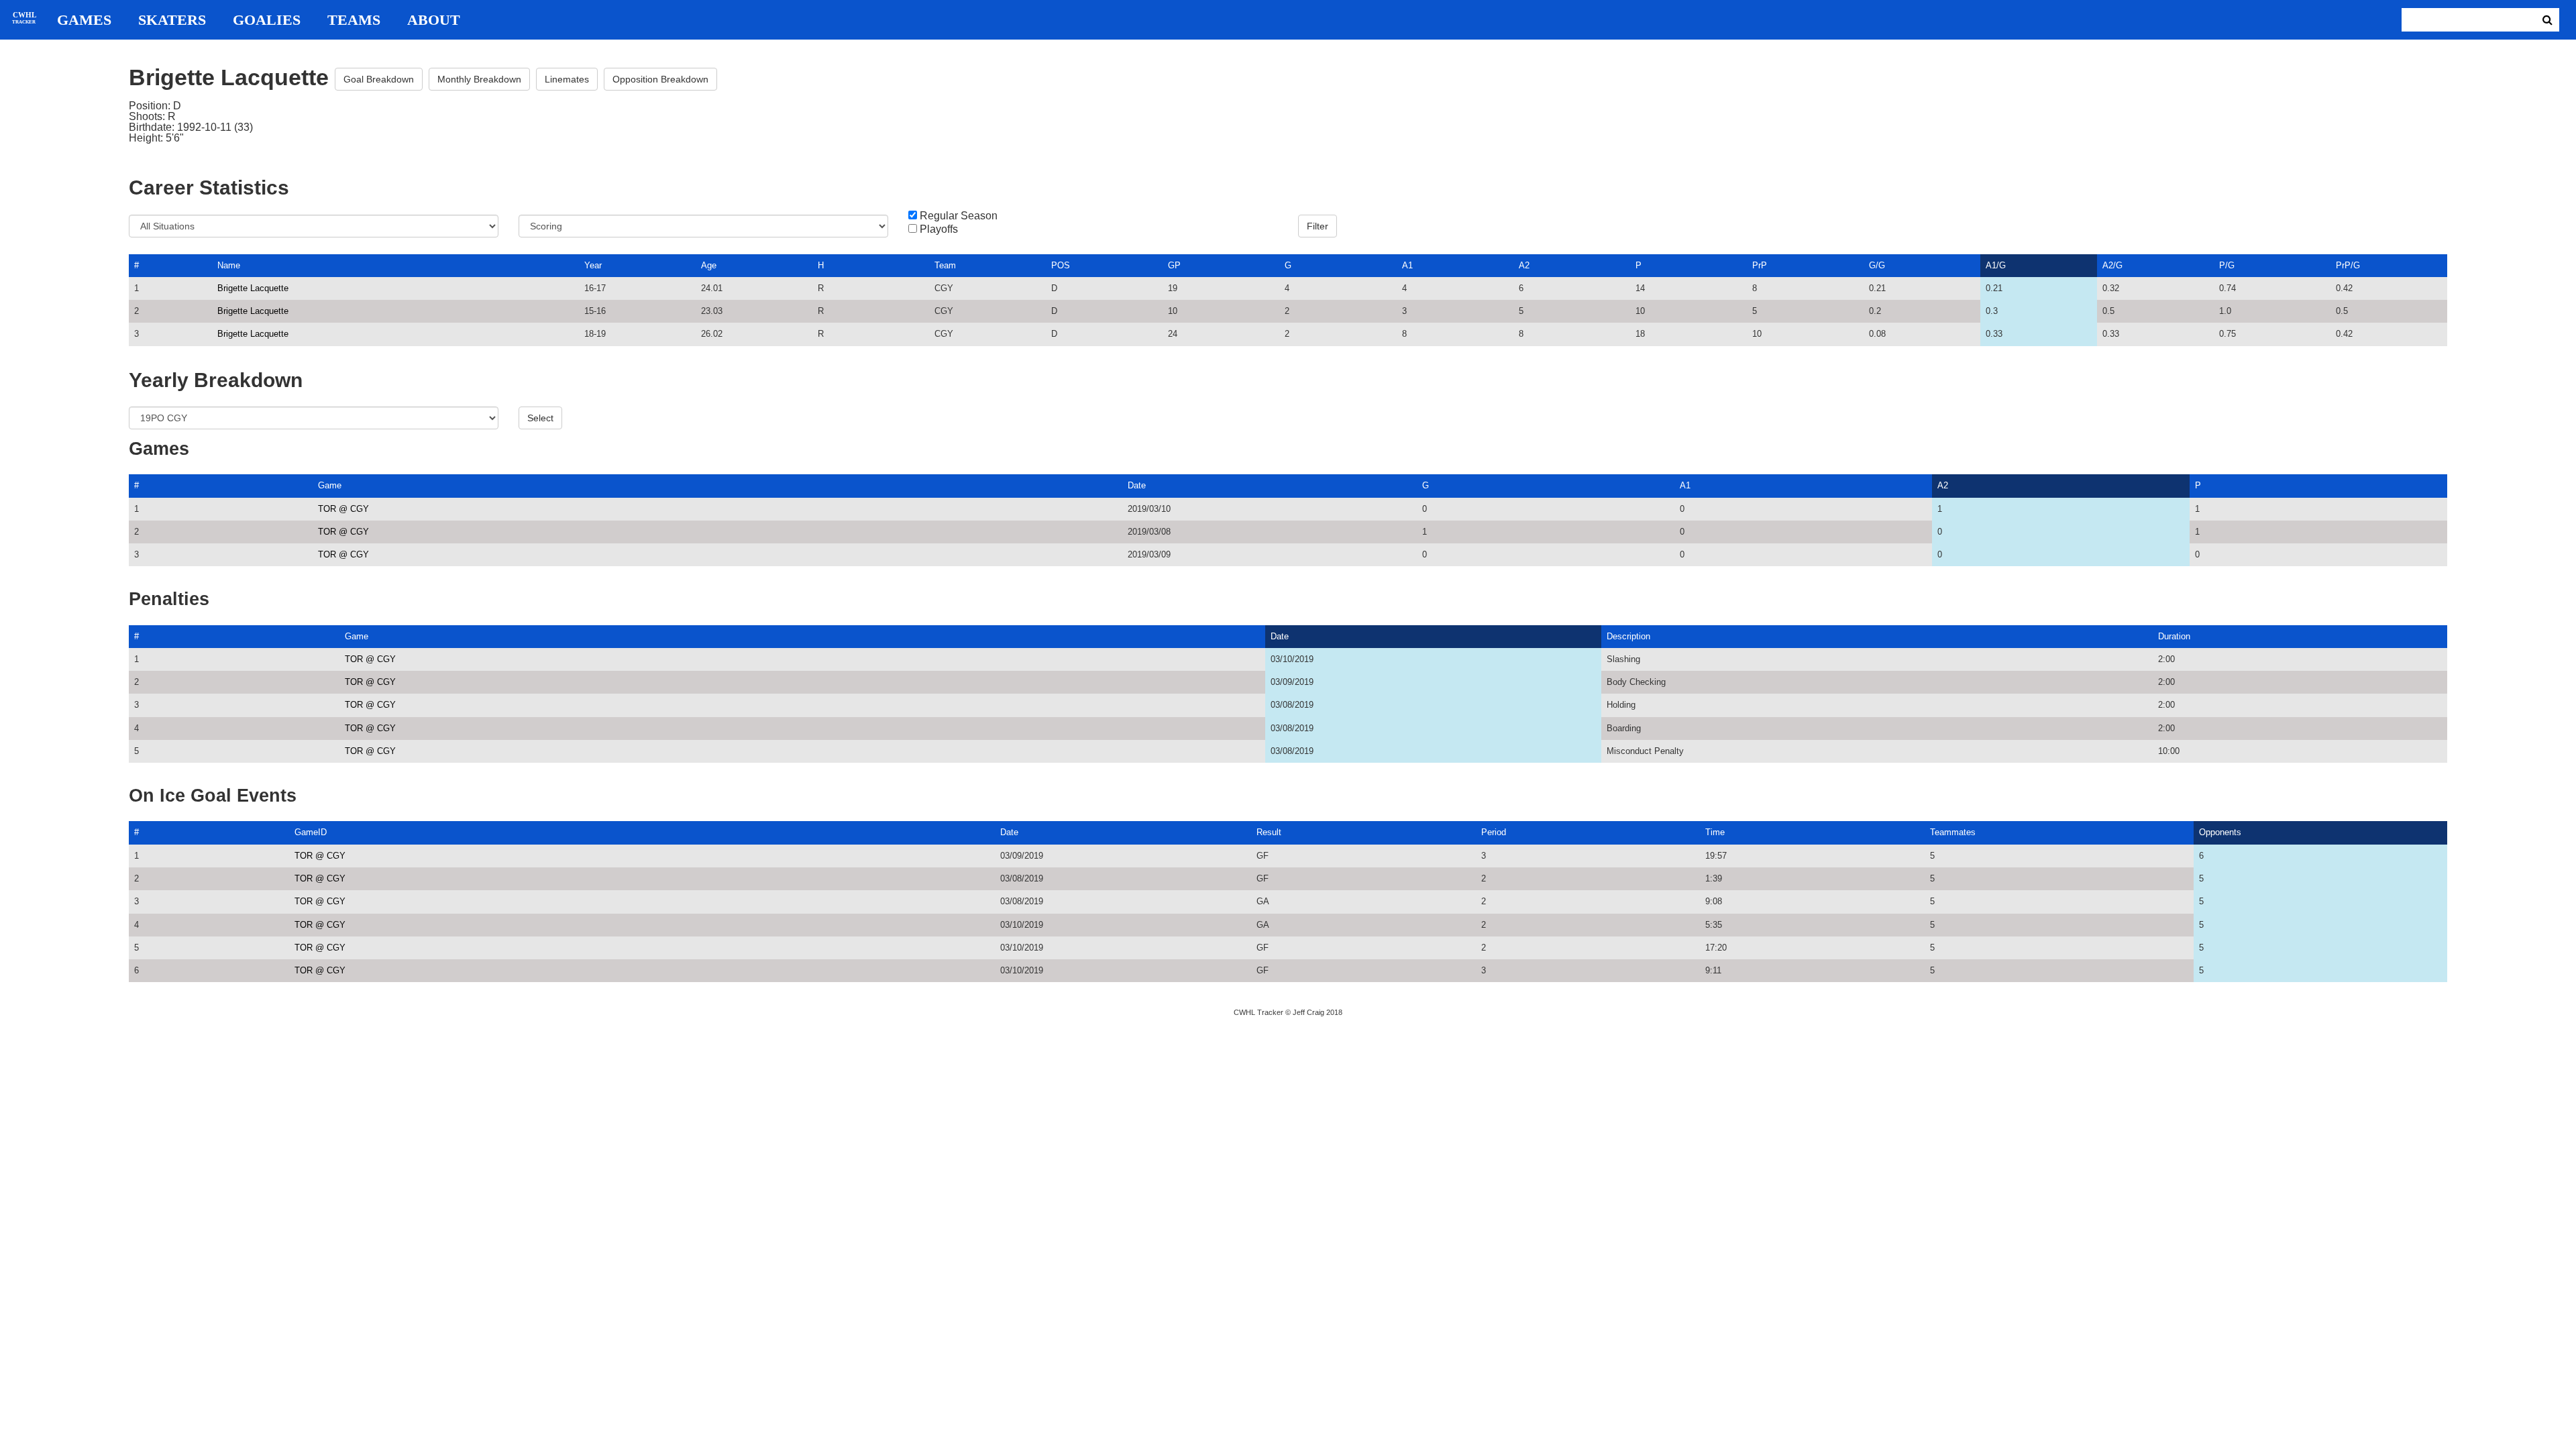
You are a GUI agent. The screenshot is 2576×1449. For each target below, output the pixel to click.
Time (1715, 832)
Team (945, 265)
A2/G (2112, 265)
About (434, 20)
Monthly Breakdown (479, 79)
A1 (1407, 265)
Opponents (2220, 832)
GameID (311, 832)
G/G (1877, 265)
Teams (354, 20)
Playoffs (939, 229)
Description (1628, 636)
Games (84, 20)
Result (1269, 832)
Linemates (567, 79)
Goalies (267, 20)
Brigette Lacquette (253, 288)
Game (330, 485)
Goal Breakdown (379, 79)
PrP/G (2348, 265)
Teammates (1953, 832)
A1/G (1996, 265)
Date (1137, 485)
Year (593, 265)
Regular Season (959, 216)
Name (229, 265)
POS (1061, 265)
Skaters (172, 20)
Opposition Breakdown (660, 79)
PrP (1760, 265)
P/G (2227, 265)
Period (1494, 832)
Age (709, 265)
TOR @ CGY (343, 509)
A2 (1524, 265)
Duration (2174, 636)
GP (1174, 265)
